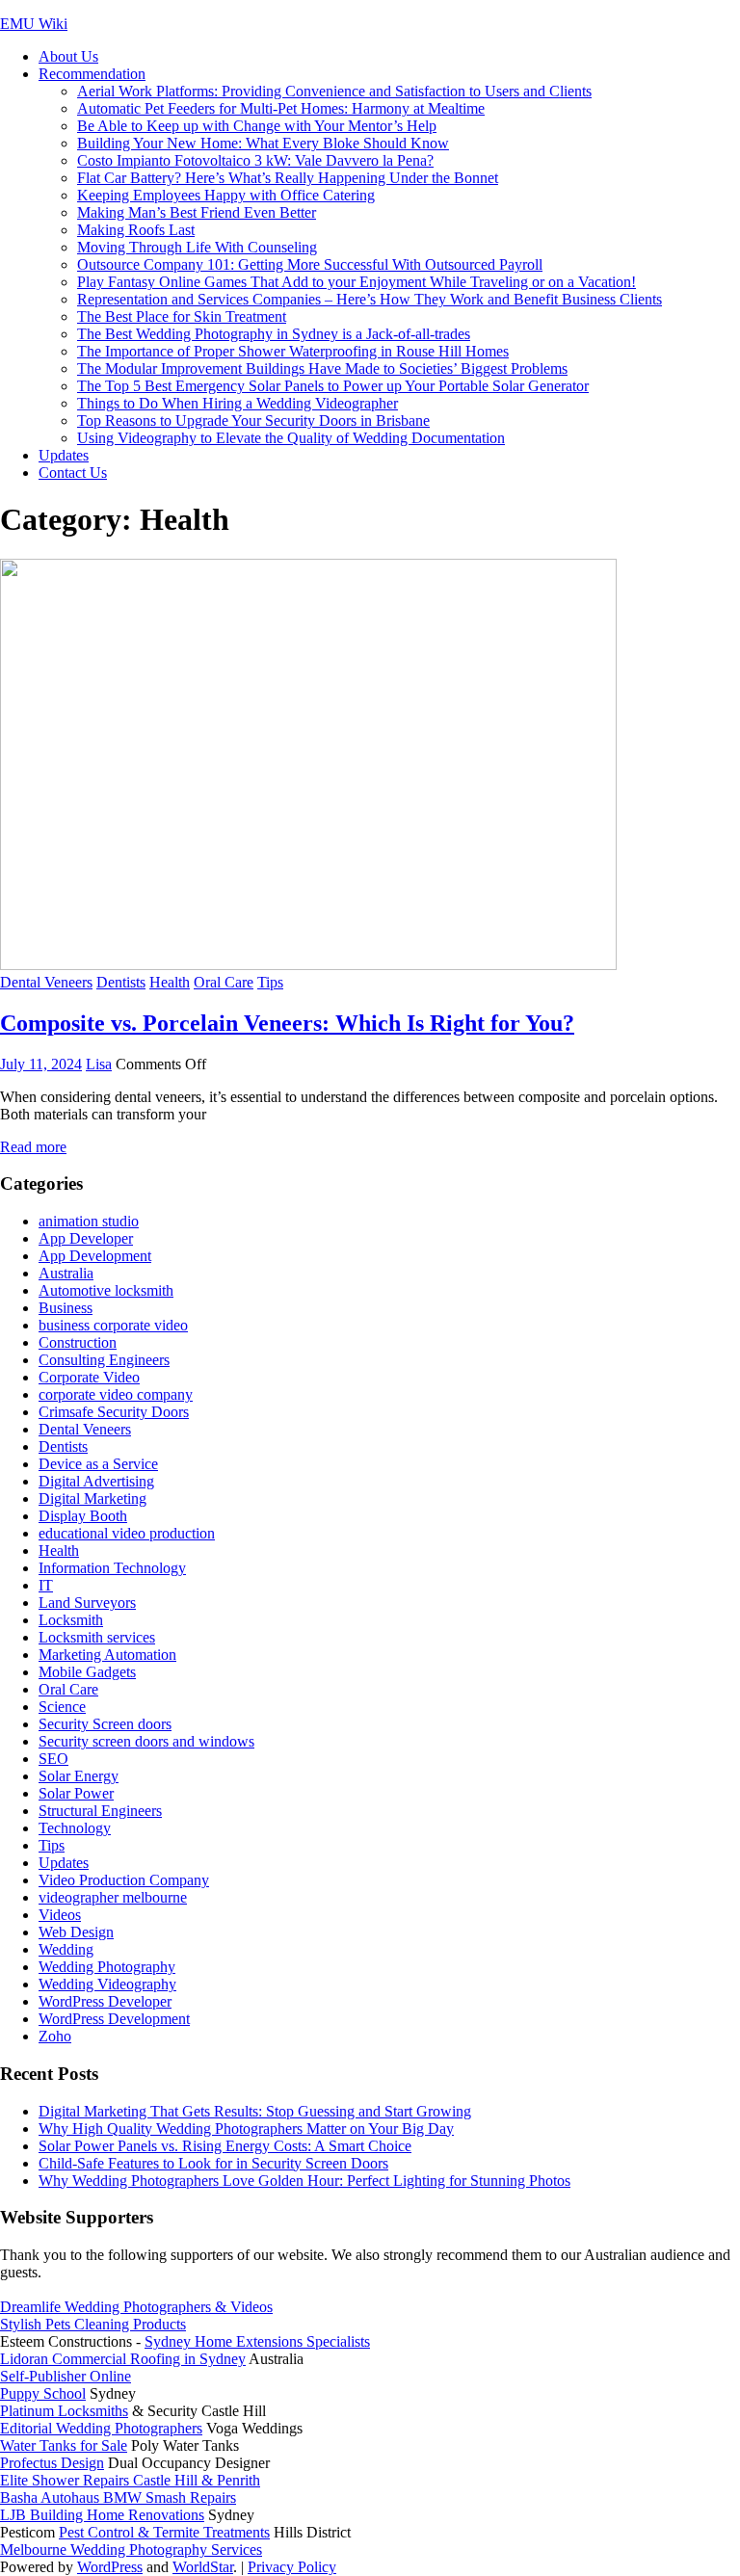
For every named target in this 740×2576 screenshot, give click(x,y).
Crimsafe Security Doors (114, 1412)
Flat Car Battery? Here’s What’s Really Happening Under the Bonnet (288, 178)
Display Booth (83, 1516)
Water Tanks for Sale (64, 2445)
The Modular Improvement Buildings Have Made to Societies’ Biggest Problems (322, 368)
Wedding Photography (107, 1967)
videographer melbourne (113, 1897)
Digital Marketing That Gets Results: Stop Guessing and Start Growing (255, 2111)
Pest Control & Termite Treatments (164, 2532)
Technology (75, 1828)
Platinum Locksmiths (64, 2411)
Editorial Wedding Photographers (101, 2428)
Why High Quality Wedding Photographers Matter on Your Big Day (246, 2129)
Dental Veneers (46, 982)
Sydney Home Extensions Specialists (257, 2341)
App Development (95, 1256)
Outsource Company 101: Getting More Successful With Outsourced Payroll (310, 264)
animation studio (89, 1221)
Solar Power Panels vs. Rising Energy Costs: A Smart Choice (225, 2146)
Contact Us (73, 473)
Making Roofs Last (136, 230)
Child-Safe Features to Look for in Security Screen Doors (213, 2163)
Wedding (66, 1949)
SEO (53, 1759)
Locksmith (71, 1620)
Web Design (76, 1932)
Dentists (121, 982)
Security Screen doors (105, 1724)
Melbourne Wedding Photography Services (131, 2550)
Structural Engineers (100, 1811)
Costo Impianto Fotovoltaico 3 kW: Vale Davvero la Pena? (255, 160)
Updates (64, 455)
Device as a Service (98, 1464)
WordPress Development (114, 2019)
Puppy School (43, 2393)
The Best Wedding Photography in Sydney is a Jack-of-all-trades (274, 334)
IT (46, 1585)
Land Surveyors (87, 1603)
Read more (33, 1147)
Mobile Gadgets (87, 1672)
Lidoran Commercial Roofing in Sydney (123, 2359)
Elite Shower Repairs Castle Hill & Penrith (130, 2480)
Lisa (99, 1064)
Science (62, 1707)
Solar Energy (79, 1776)
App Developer (86, 1238)
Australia (66, 1273)
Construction (78, 1342)
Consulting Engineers (104, 1360)
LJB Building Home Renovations (102, 2515)
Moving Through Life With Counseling (197, 247)
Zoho (55, 2036)
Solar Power (76, 1793)
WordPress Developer (105, 2001)
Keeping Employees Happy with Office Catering (226, 195)
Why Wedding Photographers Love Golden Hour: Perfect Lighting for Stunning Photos (304, 2181)
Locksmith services (97, 1637)
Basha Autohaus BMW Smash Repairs (118, 2497)
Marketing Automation (107, 1655)
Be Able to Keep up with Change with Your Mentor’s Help (257, 126)
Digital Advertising (96, 1481)
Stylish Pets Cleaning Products (93, 2324)
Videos (60, 1915)
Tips (270, 982)
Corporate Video (89, 1377)
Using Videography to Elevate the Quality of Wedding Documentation (291, 438)
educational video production (127, 1533)
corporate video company (116, 1394)
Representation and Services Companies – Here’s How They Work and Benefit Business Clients (370, 299)
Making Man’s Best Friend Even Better (197, 212)
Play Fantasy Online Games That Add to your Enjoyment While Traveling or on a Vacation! (357, 282)
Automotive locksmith (106, 1290)
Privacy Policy (292, 2567)
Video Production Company (124, 1880)
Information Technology (112, 1568)
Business (66, 1308)
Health (170, 982)
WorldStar (203, 2567)
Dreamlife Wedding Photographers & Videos (136, 2307)
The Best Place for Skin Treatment (182, 316)
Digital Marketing (92, 1498)
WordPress (110, 2567)
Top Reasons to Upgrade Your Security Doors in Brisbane (253, 421)
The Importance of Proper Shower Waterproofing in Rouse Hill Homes (293, 351)
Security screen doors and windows (146, 1741)
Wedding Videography (107, 1984)
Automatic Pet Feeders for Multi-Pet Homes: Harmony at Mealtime (281, 108)
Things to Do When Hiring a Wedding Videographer (238, 403)
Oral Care (224, 982)
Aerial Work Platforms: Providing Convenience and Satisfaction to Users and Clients (334, 91)
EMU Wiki (34, 24)
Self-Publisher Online (66, 2376)
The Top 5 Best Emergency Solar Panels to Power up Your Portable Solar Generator (333, 386)
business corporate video (113, 1325)
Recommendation (92, 74)
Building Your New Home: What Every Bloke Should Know (263, 143)
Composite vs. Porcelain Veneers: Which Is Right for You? (287, 1023)
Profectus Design (52, 2463)
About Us (68, 56)
